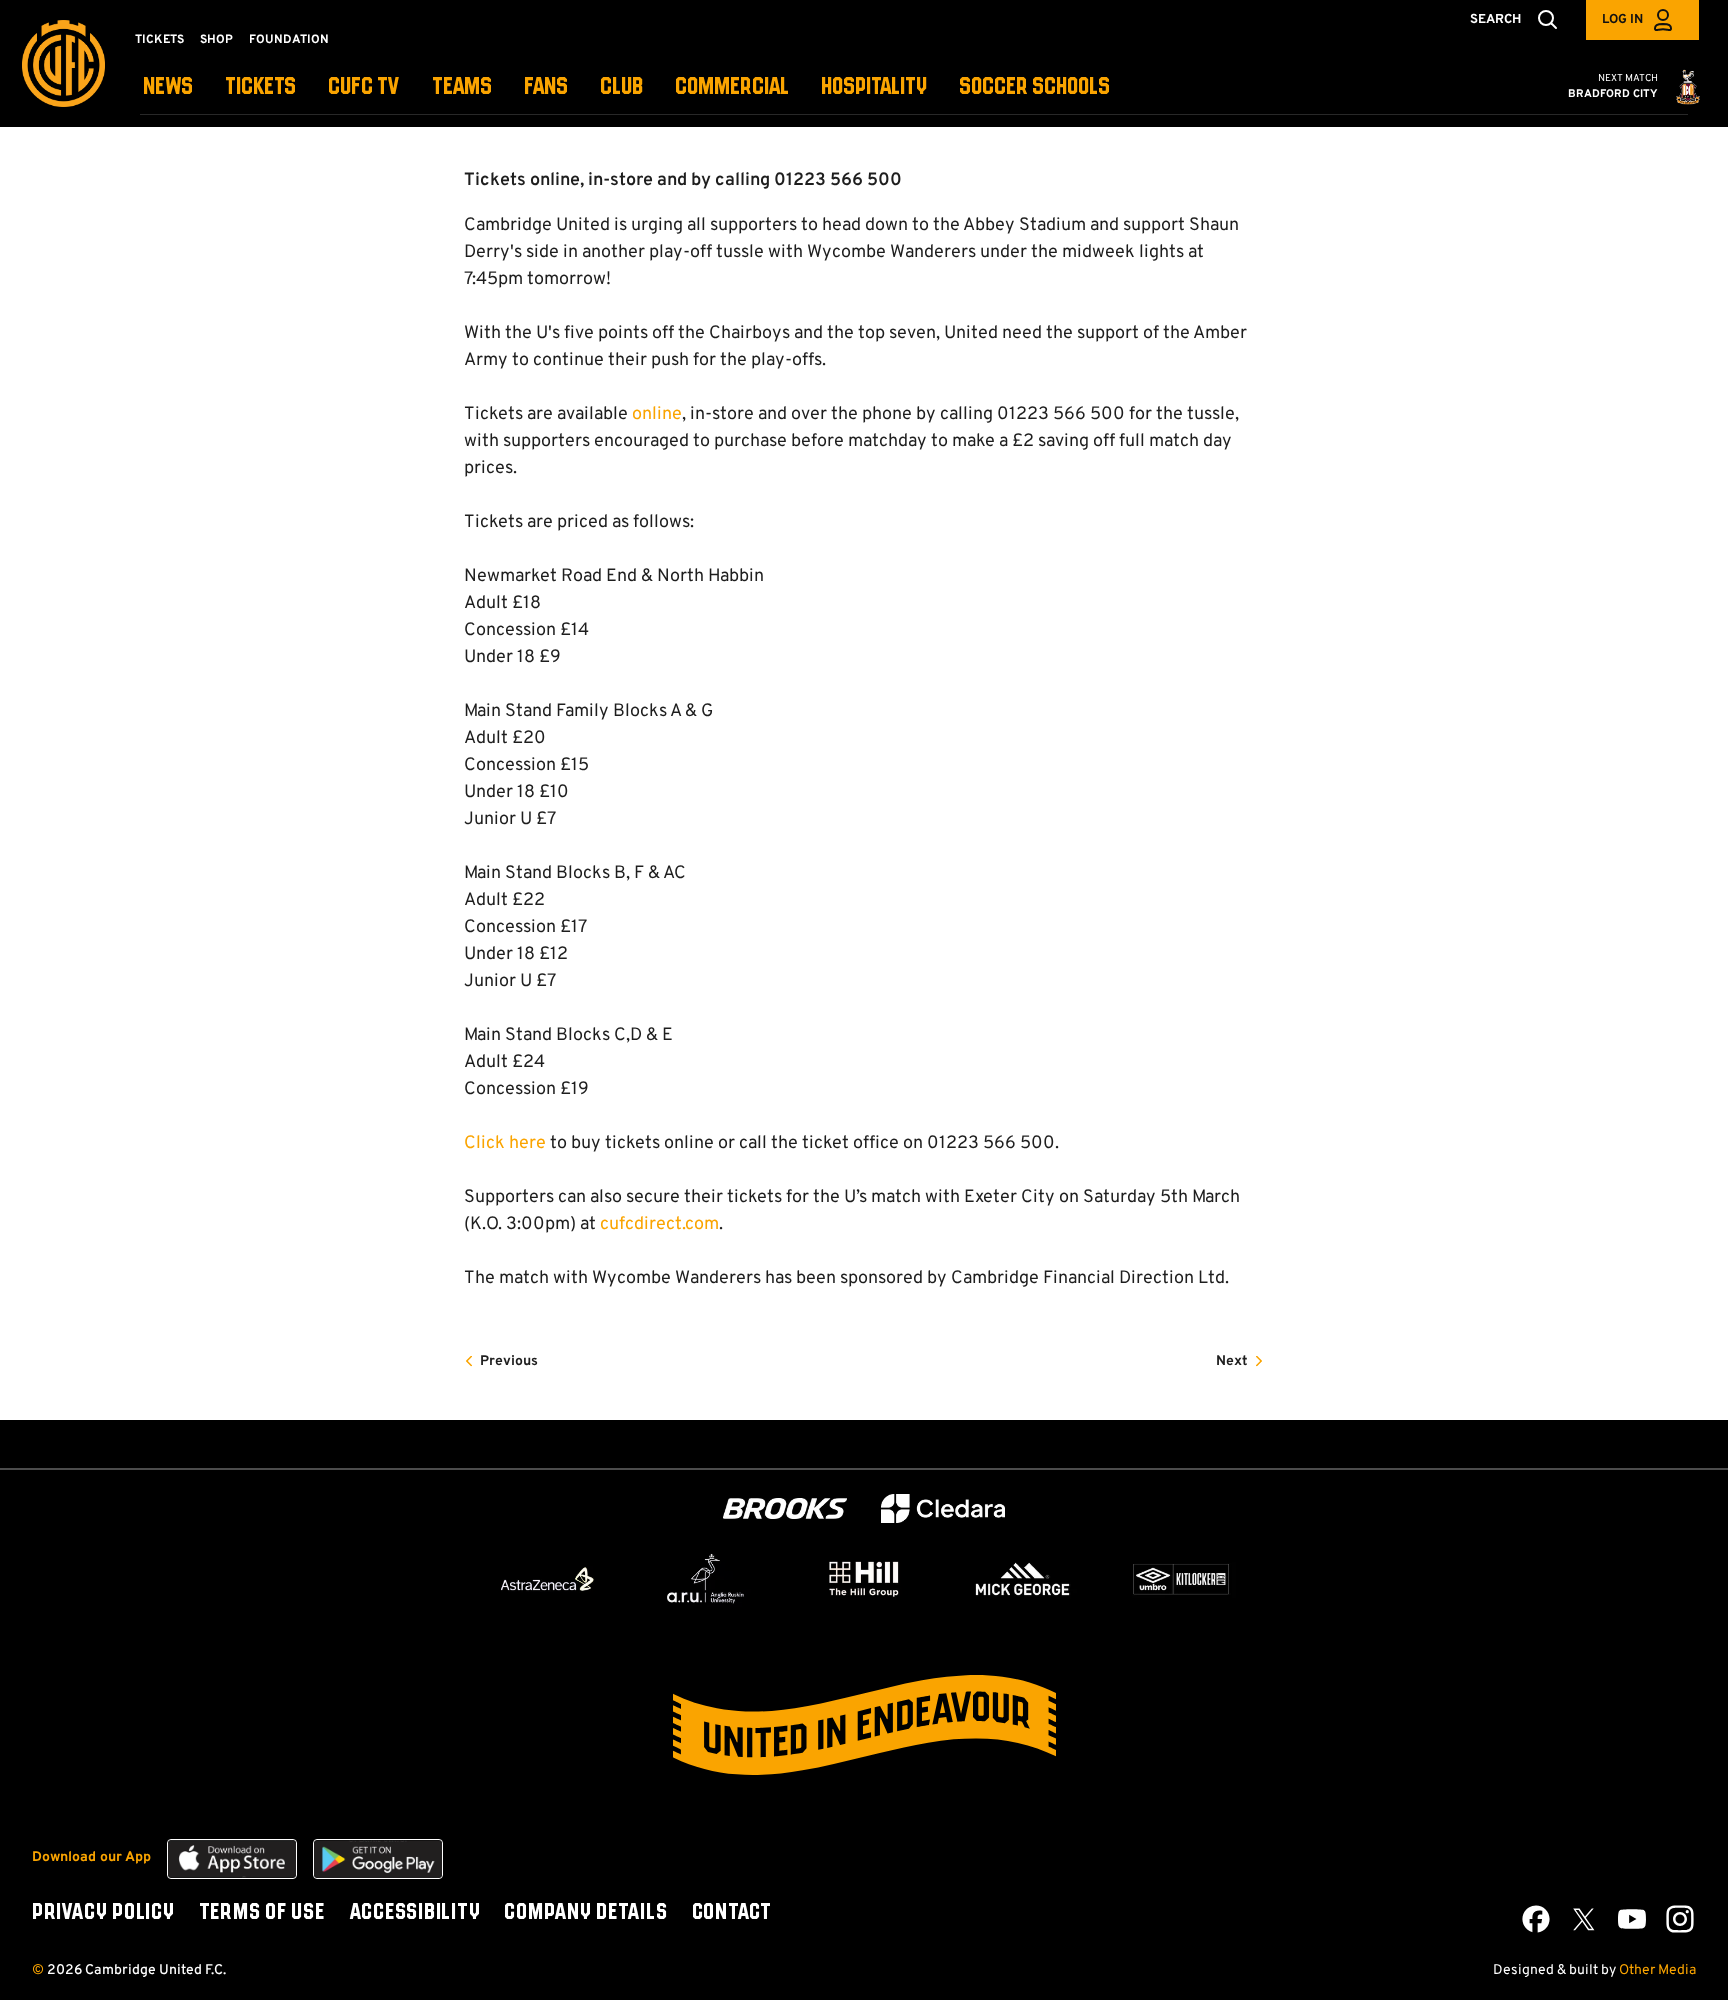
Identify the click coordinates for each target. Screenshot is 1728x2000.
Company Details (585, 1913)
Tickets (159, 40)
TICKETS (260, 87)
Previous (509, 1361)
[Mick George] (1023, 1579)
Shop (216, 40)
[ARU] (706, 1579)
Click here (505, 1143)
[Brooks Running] (785, 1508)
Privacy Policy (103, 1913)
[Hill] (864, 1578)
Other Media (1657, 1970)
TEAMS (462, 87)
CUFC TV (364, 87)
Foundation (289, 40)
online (657, 414)
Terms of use (262, 1913)
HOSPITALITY (874, 87)
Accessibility (415, 1913)
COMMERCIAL (732, 87)
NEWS (168, 87)
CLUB (621, 87)
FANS (546, 87)
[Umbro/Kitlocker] (1181, 1579)
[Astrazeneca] (547, 1579)
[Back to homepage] (63, 63)
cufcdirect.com (659, 1224)
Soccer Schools (1034, 87)
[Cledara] (943, 1508)
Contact (732, 1913)
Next (1232, 1361)
